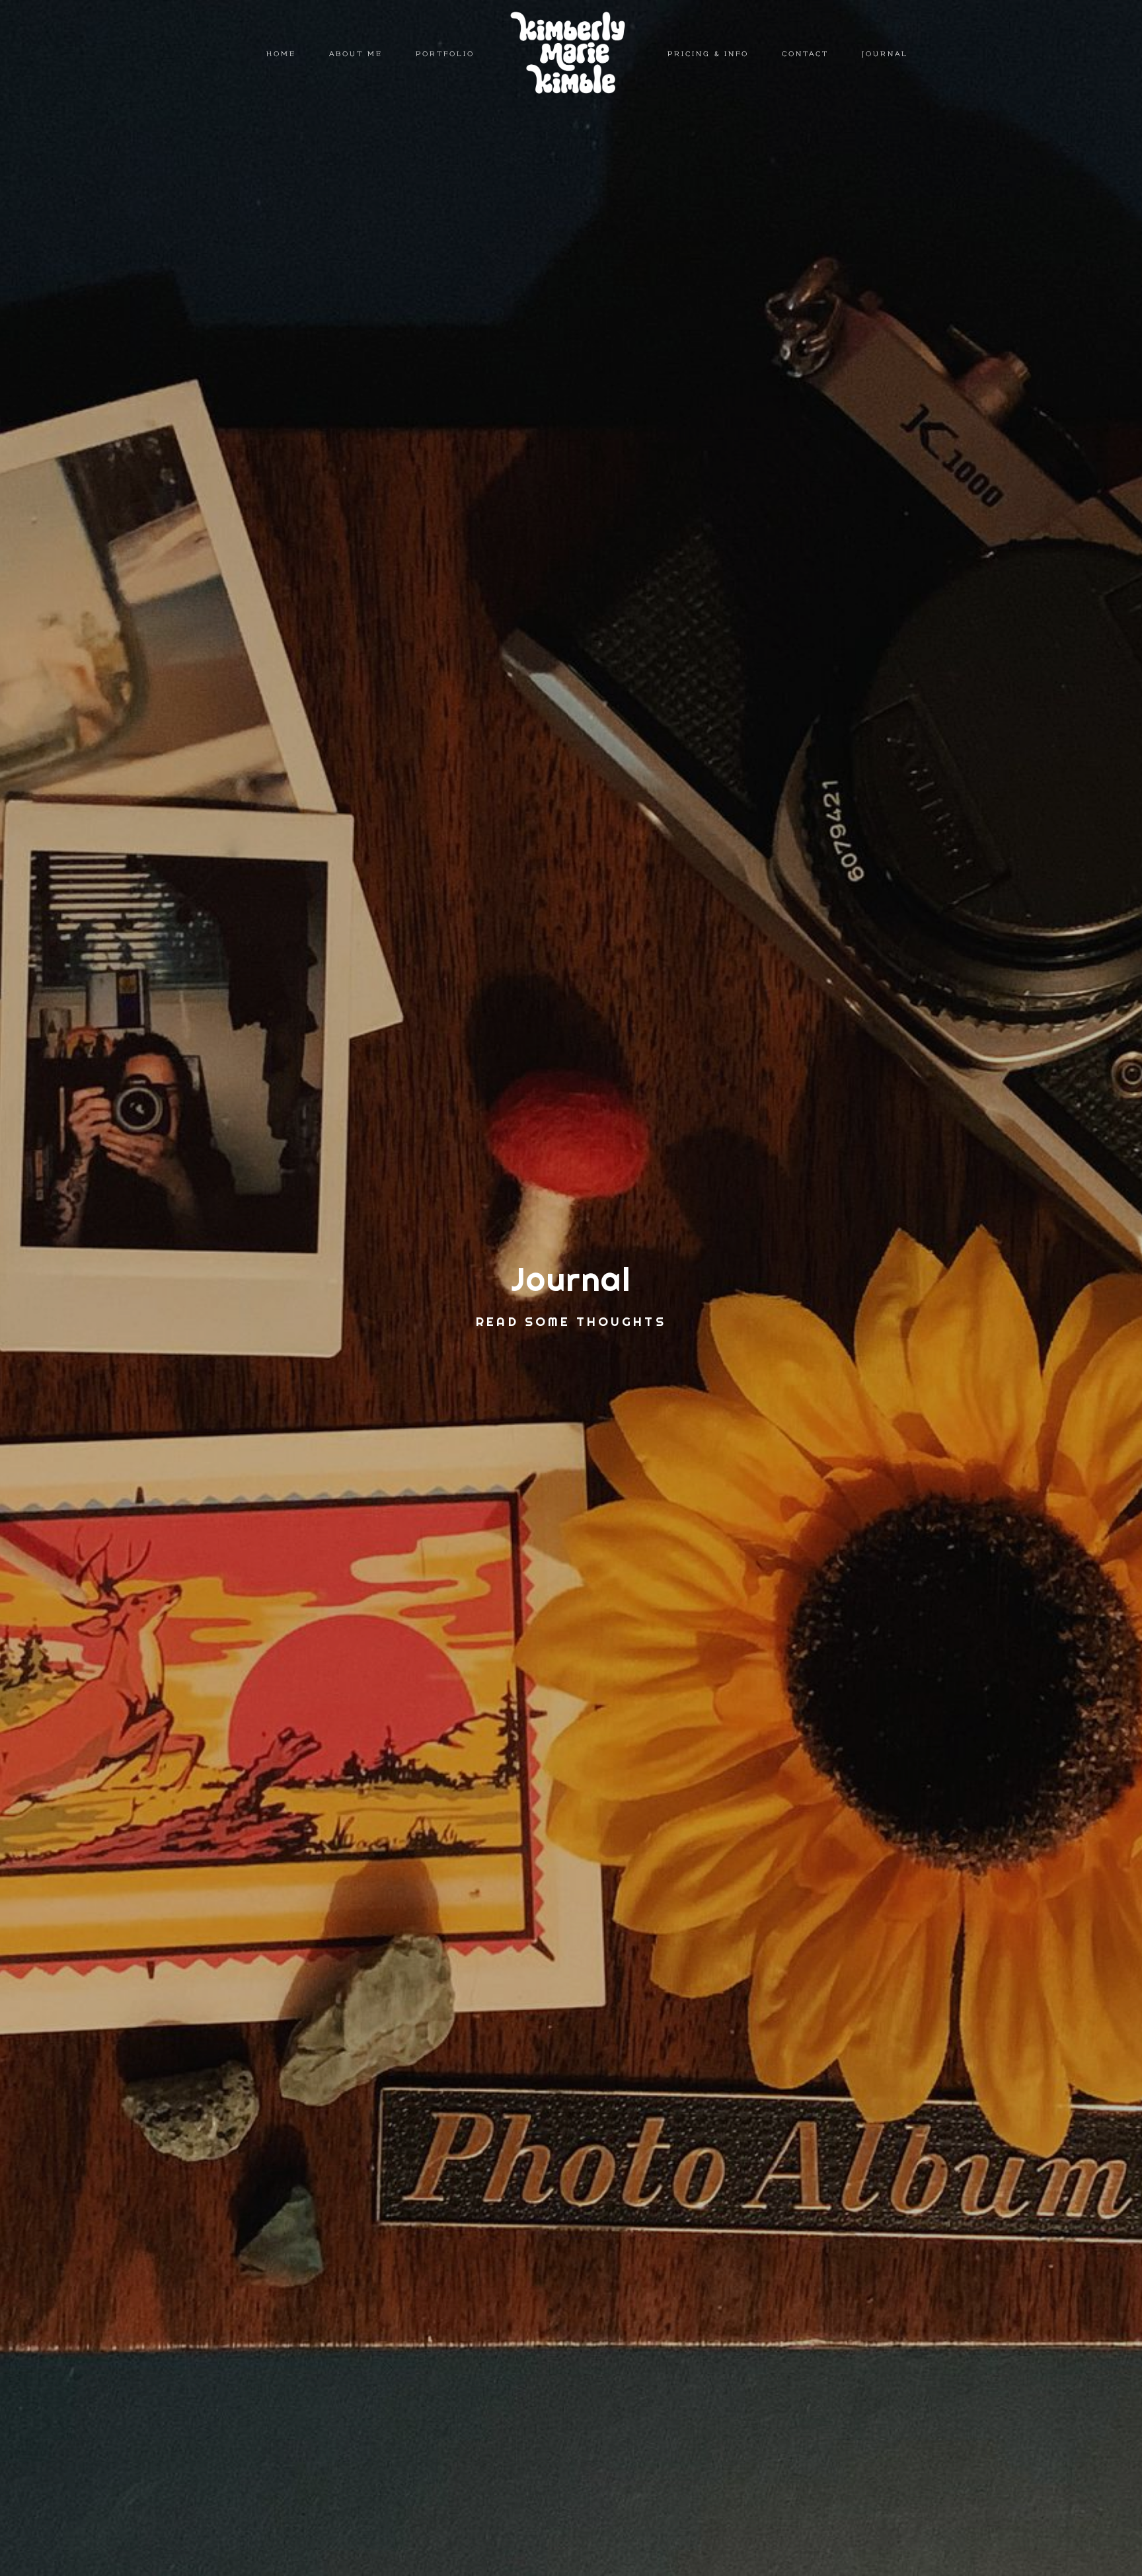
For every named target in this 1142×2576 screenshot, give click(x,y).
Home (281, 54)
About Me (356, 54)
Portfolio (445, 54)
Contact (805, 54)
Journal (885, 54)
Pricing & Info (708, 54)
